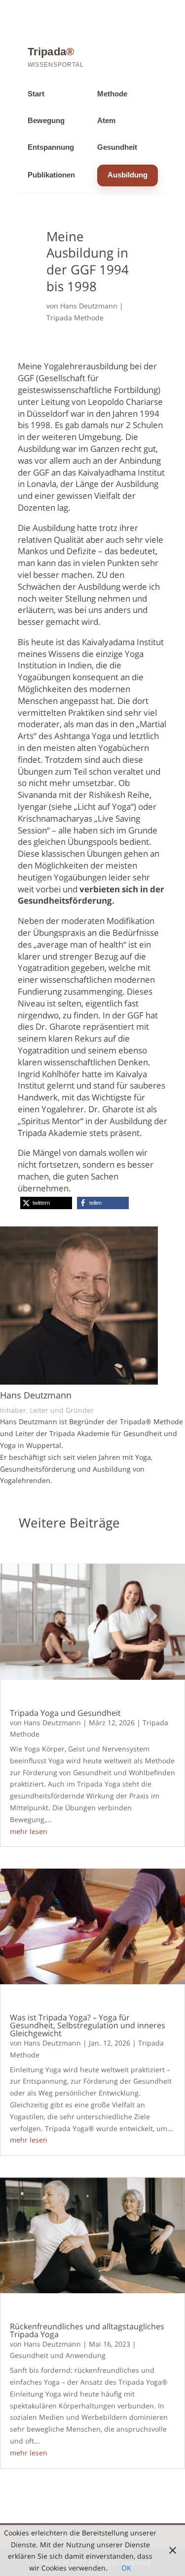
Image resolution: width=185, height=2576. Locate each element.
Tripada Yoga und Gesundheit (65, 1713)
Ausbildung (128, 175)
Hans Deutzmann (89, 306)
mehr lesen (29, 1831)
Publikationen (51, 175)
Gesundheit (117, 147)
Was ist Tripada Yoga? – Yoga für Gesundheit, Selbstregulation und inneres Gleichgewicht (88, 2025)
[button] (46, 1203)
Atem (106, 121)
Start (36, 94)
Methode (112, 94)
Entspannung (51, 147)
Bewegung (46, 121)
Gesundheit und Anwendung (58, 2355)
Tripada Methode (75, 318)
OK (126, 2568)
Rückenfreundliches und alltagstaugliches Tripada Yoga (87, 2330)
